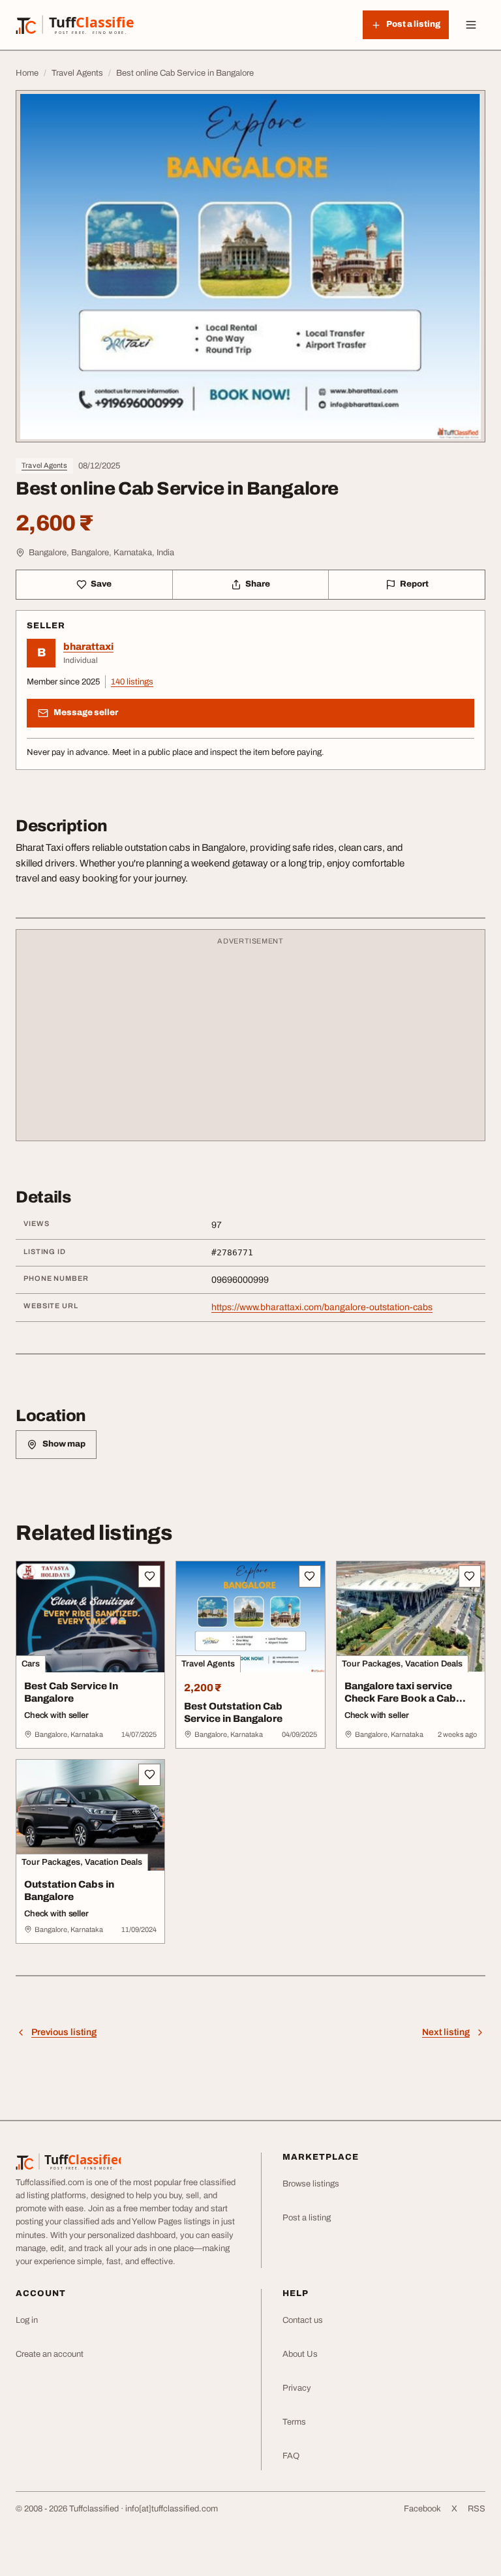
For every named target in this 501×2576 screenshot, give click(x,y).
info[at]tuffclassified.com (172, 2509)
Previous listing (64, 2032)
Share (258, 584)
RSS (477, 2509)
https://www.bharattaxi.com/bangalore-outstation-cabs (322, 1307)
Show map (64, 1444)
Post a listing (307, 2218)
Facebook (422, 2509)
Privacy (297, 2388)
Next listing (446, 2032)
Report (414, 584)
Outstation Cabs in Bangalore (69, 1891)
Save (101, 584)
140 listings (132, 682)
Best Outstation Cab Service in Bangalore (233, 1712)
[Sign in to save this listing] (149, 1576)
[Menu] (471, 25)
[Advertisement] (250, 1041)
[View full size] (250, 266)
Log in (27, 2320)
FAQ (291, 2456)
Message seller (86, 713)
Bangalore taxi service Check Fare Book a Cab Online (400, 1698)
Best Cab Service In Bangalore (71, 1692)
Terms (294, 2422)
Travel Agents (44, 465)
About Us (300, 2354)
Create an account (50, 2354)
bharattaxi (88, 647)
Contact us (303, 2320)
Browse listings (311, 2184)
